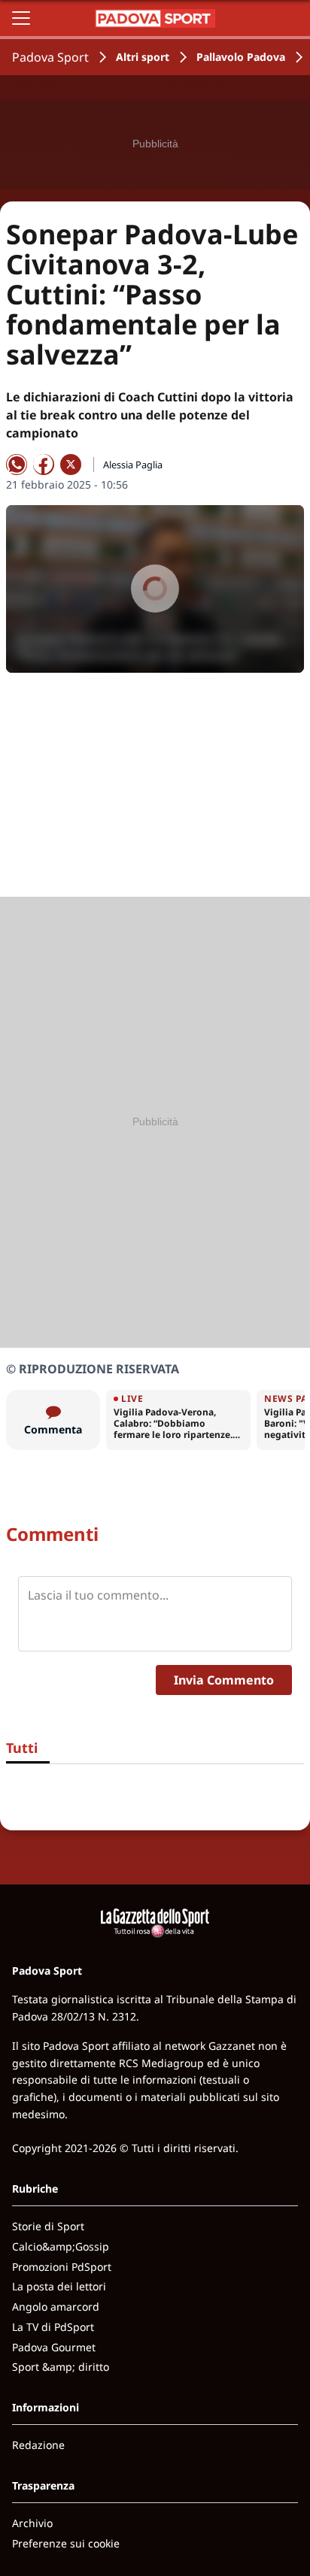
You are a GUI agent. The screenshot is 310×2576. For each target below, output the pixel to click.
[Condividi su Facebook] (44, 465)
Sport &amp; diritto (61, 2367)
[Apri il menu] (21, 18)
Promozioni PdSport (62, 2267)
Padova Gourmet (54, 2347)
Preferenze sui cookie (66, 2543)
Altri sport (143, 57)
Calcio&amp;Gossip (61, 2246)
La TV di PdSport (53, 2327)
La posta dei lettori (59, 2286)
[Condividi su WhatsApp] (17, 465)
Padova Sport (50, 57)
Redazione (38, 2445)
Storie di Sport (48, 2226)
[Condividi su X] (71, 465)
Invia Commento (224, 1680)
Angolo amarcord (56, 2307)
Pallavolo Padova (241, 57)
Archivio (32, 2523)
